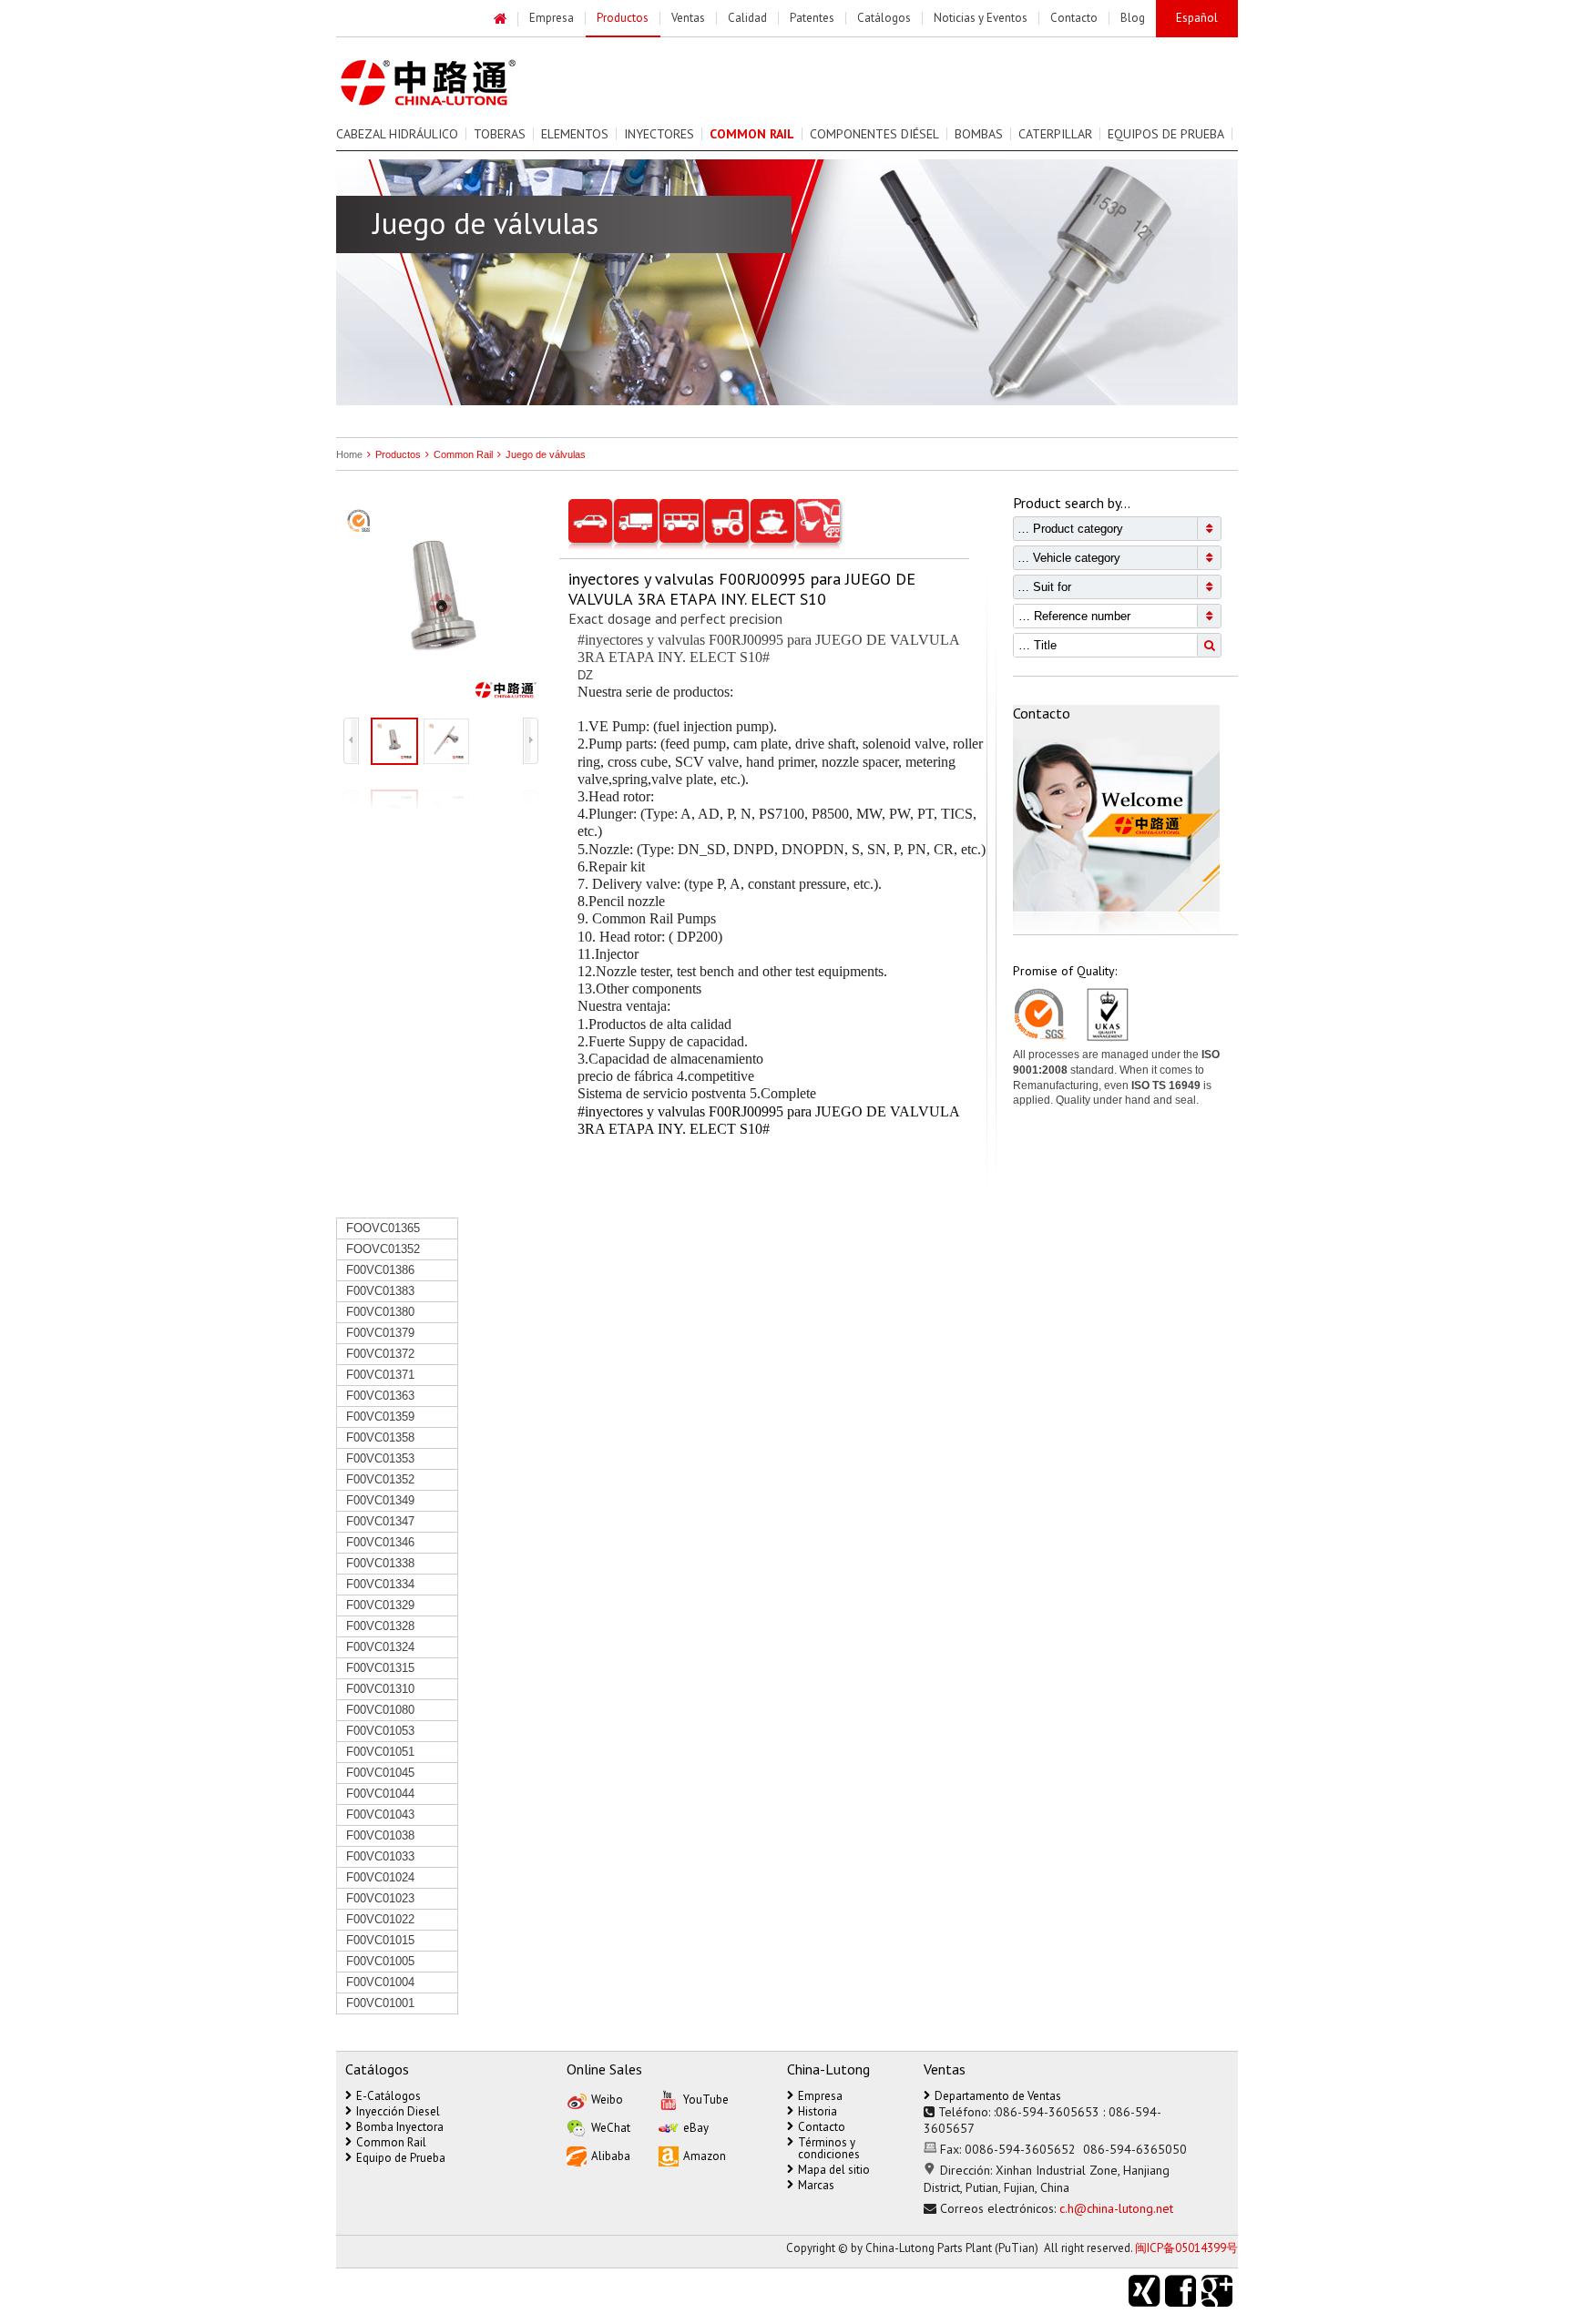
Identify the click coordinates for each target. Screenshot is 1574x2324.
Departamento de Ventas (998, 2096)
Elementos (575, 134)
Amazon (705, 2156)
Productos (398, 454)
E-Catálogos (388, 2096)
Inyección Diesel (398, 2111)
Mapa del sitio (834, 2170)
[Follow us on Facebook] (1183, 2291)
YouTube (706, 2100)
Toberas (500, 134)
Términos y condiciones (829, 2148)
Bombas (979, 134)
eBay (696, 2128)
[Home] (501, 19)
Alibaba (611, 2156)
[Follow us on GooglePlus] (1220, 2291)
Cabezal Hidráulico (397, 134)
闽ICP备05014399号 (1186, 2248)
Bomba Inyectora (400, 2127)
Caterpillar (1055, 134)
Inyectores (659, 134)
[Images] (441, 604)
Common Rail (463, 454)
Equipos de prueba (1166, 134)
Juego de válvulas (546, 454)
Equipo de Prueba (401, 2158)
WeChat (611, 2128)
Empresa (820, 2096)
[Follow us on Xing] (1147, 2291)
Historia (818, 2111)
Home (349, 454)
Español (1197, 18)
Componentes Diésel (874, 134)
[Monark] (449, 83)
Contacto (822, 2127)
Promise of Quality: (1065, 971)
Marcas (816, 2185)
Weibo (607, 2100)
